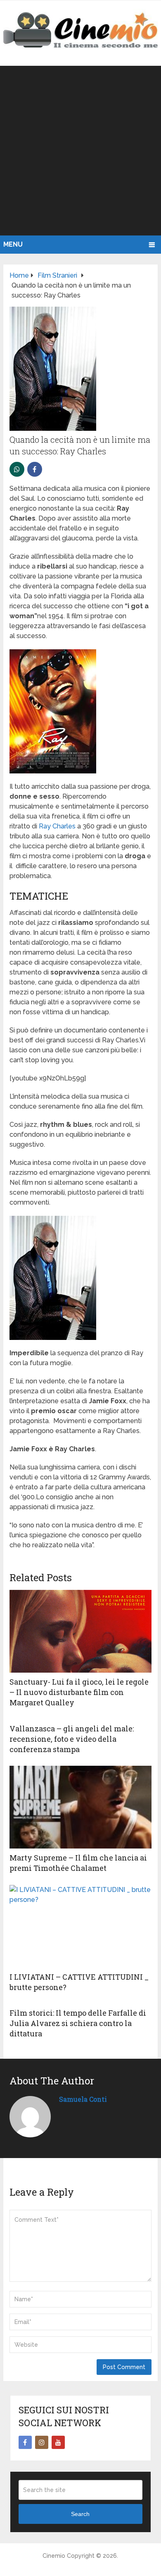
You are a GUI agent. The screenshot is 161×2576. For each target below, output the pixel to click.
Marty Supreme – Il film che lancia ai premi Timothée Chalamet (78, 1863)
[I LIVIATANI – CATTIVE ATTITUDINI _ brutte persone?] (80, 1926)
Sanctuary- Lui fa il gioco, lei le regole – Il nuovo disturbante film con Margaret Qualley (79, 1692)
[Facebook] (25, 2442)
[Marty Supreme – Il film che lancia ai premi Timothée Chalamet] (80, 1807)
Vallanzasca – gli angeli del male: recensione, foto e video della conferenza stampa (72, 1739)
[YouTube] (58, 2442)
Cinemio (54, 2556)
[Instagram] (42, 2442)
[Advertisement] (80, 151)
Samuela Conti (83, 2099)
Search (80, 2514)
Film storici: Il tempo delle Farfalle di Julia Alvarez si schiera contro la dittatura (78, 2023)
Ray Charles (58, 826)
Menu (13, 244)
